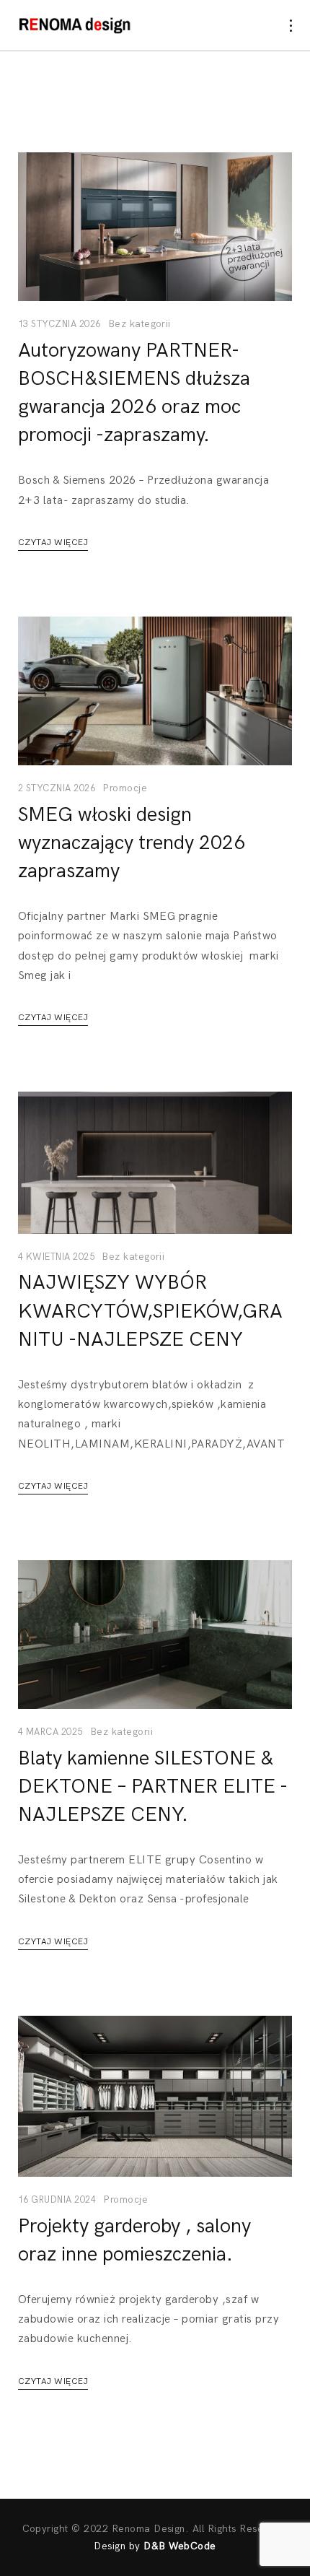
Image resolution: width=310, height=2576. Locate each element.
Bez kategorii (139, 324)
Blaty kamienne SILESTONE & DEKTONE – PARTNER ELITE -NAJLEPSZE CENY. (153, 1787)
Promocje (125, 788)
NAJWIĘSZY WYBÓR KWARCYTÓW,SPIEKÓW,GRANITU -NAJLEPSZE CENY (150, 1311)
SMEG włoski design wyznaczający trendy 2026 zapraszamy (132, 843)
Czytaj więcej (53, 543)
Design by (155, 2546)
